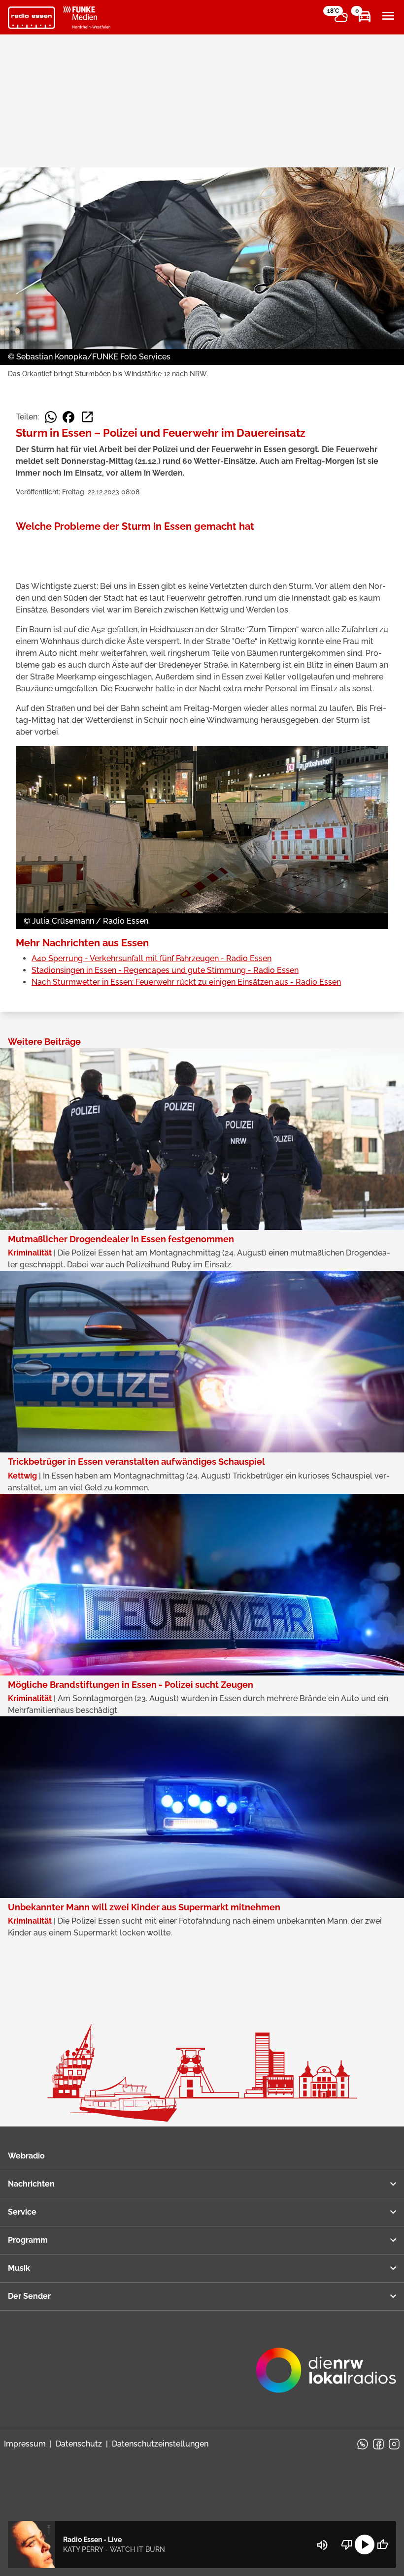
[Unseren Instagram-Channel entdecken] (394, 2444)
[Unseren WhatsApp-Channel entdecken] (363, 2444)
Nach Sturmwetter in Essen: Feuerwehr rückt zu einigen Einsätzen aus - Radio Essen (186, 982)
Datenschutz (79, 2444)
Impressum (25, 2444)
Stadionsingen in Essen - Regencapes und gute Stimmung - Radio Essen (165, 970)
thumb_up (382, 2544)
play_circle (365, 2544)
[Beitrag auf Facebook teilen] (68, 417)
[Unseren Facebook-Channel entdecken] (378, 2444)
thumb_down (347, 2544)
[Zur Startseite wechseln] (32, 18)
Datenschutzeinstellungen (160, 2444)
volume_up (322, 2545)
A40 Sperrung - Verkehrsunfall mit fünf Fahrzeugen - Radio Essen (151, 958)
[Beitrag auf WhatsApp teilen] (51, 417)
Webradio (26, 2156)
